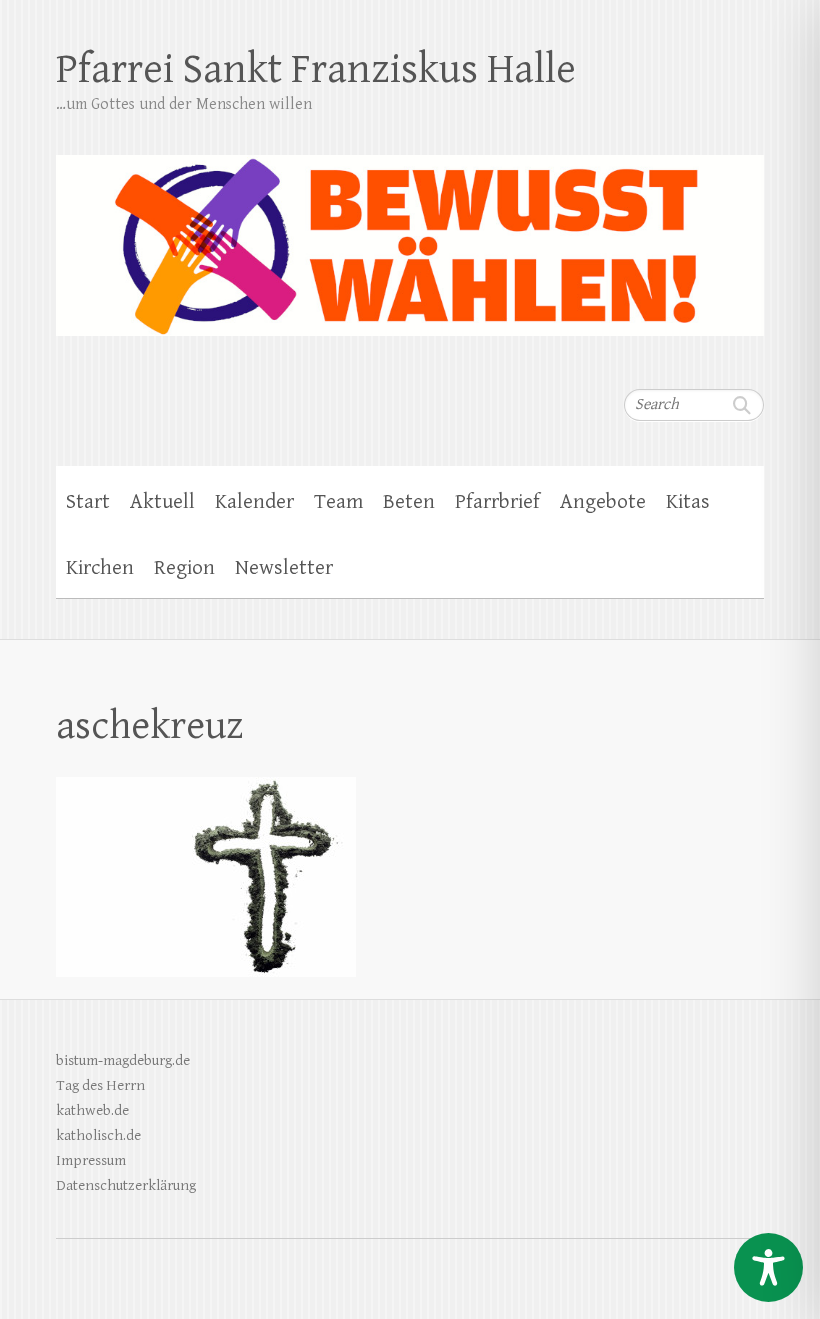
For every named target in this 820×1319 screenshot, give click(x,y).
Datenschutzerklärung (126, 1185)
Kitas (688, 502)
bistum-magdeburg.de (123, 1060)
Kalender (254, 502)
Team (338, 502)
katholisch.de (98, 1135)
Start (88, 502)
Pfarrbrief (497, 502)
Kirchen (100, 568)
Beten (409, 502)
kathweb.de (92, 1110)
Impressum (91, 1160)
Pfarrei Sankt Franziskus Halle (316, 69)
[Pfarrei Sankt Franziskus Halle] (410, 232)
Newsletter (284, 568)
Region (184, 568)
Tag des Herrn (100, 1085)
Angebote (603, 502)
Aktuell (162, 502)
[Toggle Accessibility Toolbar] (768, 1267)
